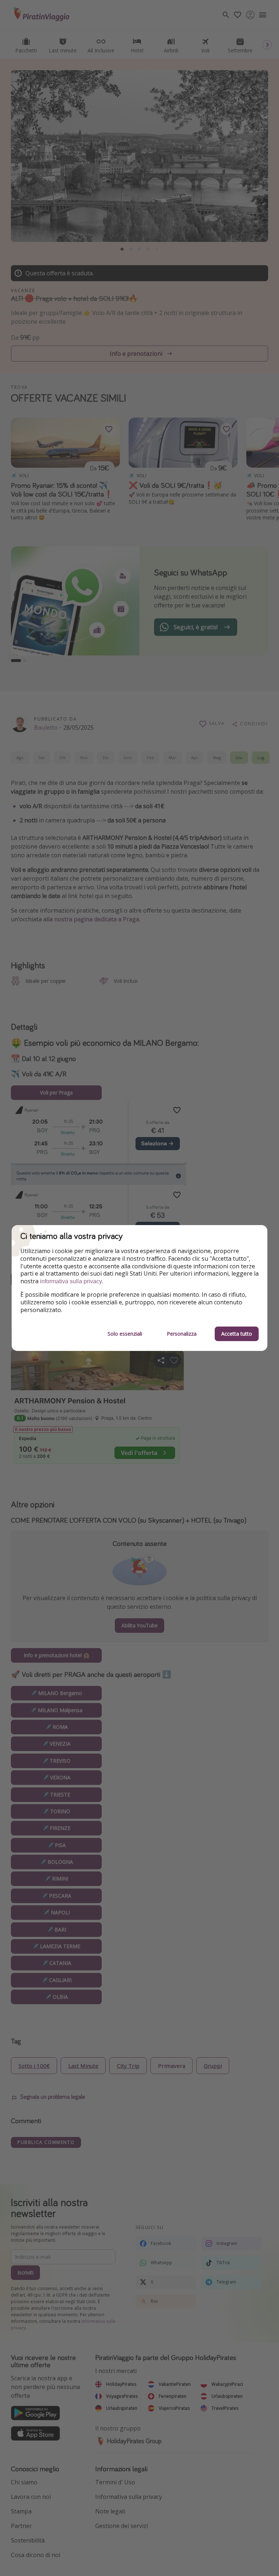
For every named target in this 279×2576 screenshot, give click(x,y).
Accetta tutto (237, 1334)
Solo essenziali (125, 1334)
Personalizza (182, 1334)
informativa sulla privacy (71, 1281)
